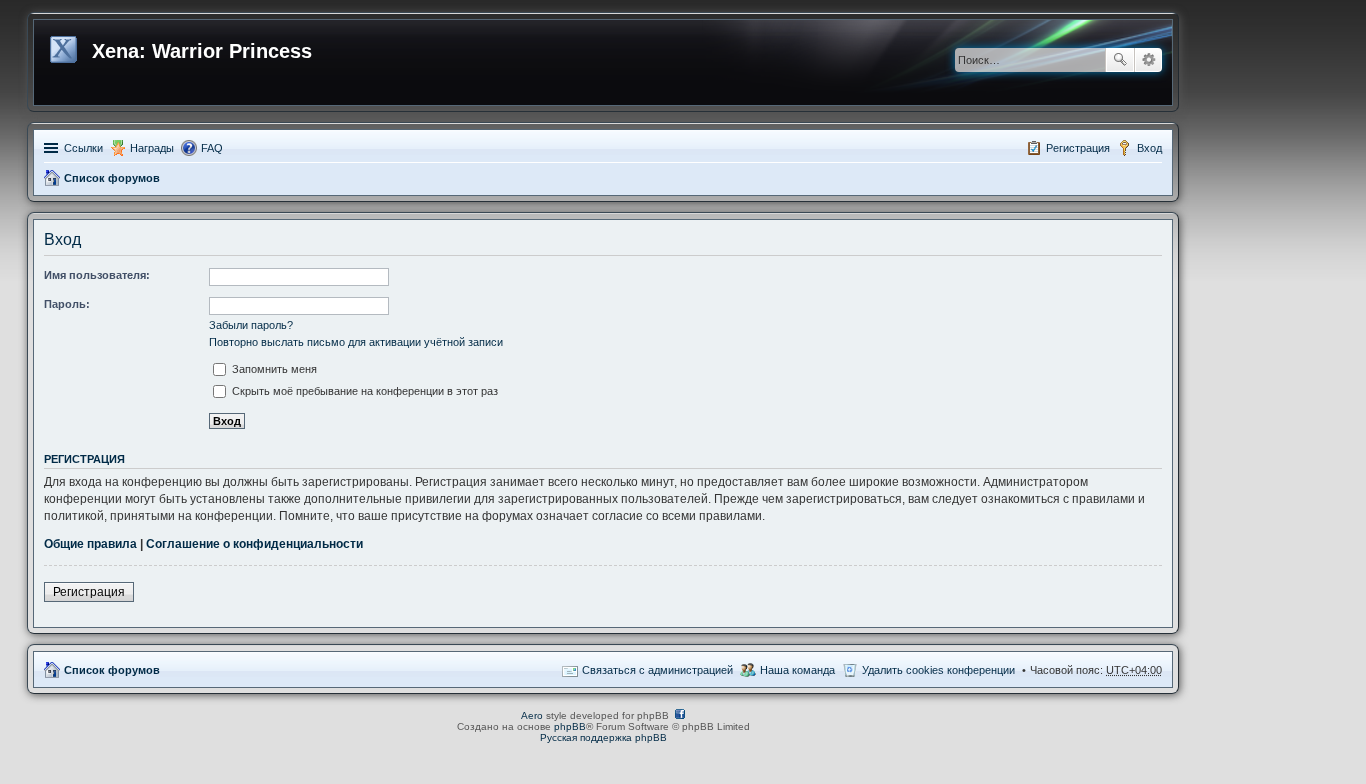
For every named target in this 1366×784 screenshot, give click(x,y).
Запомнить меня (273, 369)
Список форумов (112, 178)
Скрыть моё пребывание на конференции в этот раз (363, 391)
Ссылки (83, 148)
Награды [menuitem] (152, 148)
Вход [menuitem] (1149, 148)
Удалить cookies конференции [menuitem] (938, 670)
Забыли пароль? (251, 325)
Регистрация (89, 592)
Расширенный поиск (1148, 60)
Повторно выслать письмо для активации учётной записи (356, 342)
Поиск (1120, 60)
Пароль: (67, 304)
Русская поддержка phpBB (603, 737)
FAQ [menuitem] (212, 148)
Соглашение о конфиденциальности (254, 544)
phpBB (570, 726)
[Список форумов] (65, 46)
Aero (532, 715)
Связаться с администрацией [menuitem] (657, 670)
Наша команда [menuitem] (797, 670)
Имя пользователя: (97, 275)
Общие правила (90, 544)
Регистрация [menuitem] (1078, 148)
